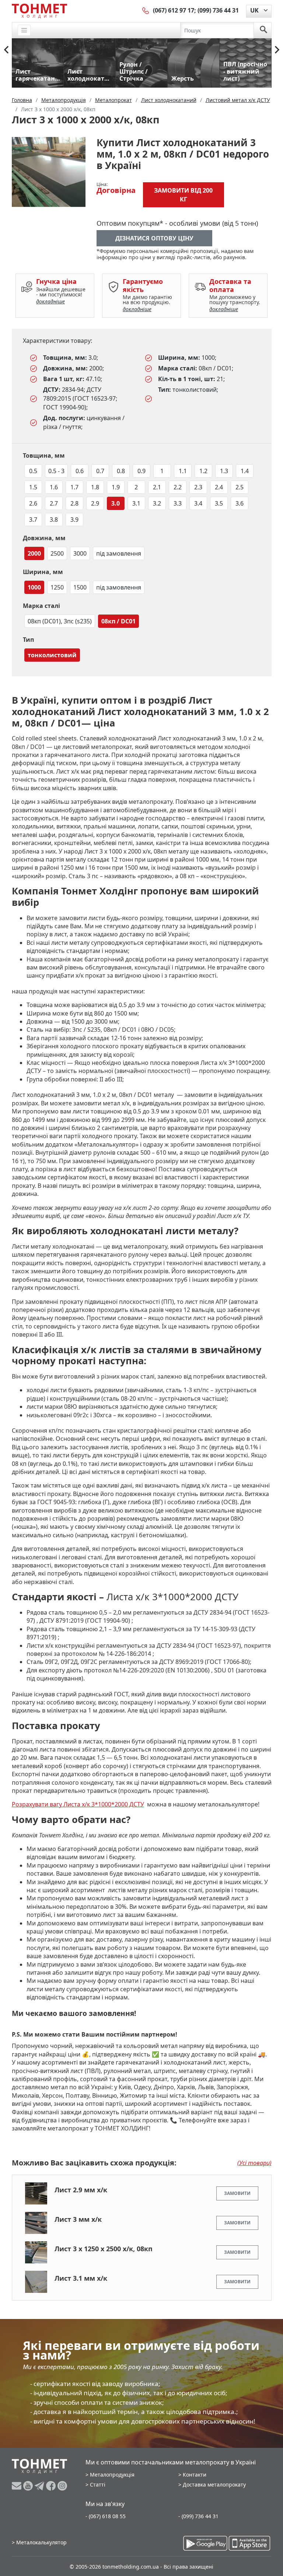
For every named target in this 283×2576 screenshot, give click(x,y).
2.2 (178, 487)
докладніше (50, 301)
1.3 (224, 471)
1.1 (183, 471)
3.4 (198, 503)
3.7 (33, 520)
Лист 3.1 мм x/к (81, 2278)
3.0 (116, 503)
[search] (263, 30)
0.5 (33, 471)
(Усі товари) (254, 2163)
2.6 (33, 503)
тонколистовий (52, 655)
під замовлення (119, 553)
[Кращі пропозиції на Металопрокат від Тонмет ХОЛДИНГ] (39, 11)
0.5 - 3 (56, 471)
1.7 (74, 487)
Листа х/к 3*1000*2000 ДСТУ (104, 1804)
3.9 (74, 520)
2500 (57, 553)
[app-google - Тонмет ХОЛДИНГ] (205, 2543)
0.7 (100, 471)
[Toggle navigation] (24, 30)
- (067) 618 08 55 (106, 2516)
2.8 (74, 503)
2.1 (157, 487)
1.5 (33, 487)
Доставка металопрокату (214, 2484)
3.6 (240, 503)
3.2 (157, 503)
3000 (80, 553)
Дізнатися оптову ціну (154, 238)
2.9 (95, 503)
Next (277, 50)
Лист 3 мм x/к (78, 2219)
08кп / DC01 (118, 621)
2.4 (219, 487)
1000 (34, 587)
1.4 (245, 471)
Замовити (237, 2193)
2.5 (240, 487)
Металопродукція (112, 2475)
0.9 (141, 471)
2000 (34, 553)
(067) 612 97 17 (174, 10)
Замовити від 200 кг (183, 195)
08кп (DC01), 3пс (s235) (60, 621)
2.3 (198, 487)
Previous (6, 50)
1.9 (116, 487)
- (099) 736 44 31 (198, 2516)
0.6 (80, 471)
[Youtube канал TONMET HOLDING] (29, 2486)
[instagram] (62, 2486)
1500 (80, 587)
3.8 (54, 520)
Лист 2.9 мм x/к (81, 2190)
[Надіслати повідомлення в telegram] (40, 2486)
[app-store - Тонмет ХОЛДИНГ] (249, 2543)
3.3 (178, 503)
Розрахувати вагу (38, 1804)
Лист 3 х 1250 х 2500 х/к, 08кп (104, 2249)
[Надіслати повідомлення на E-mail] (18, 2486)
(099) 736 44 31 (218, 10)
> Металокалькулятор (39, 2542)
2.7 (54, 503)
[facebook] (52, 2486)
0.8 (121, 471)
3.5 (219, 503)
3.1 (136, 503)
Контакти (195, 2475)
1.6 (54, 487)
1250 (57, 587)
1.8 (95, 487)
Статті (98, 2484)
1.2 (203, 471)
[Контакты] (146, 10)
